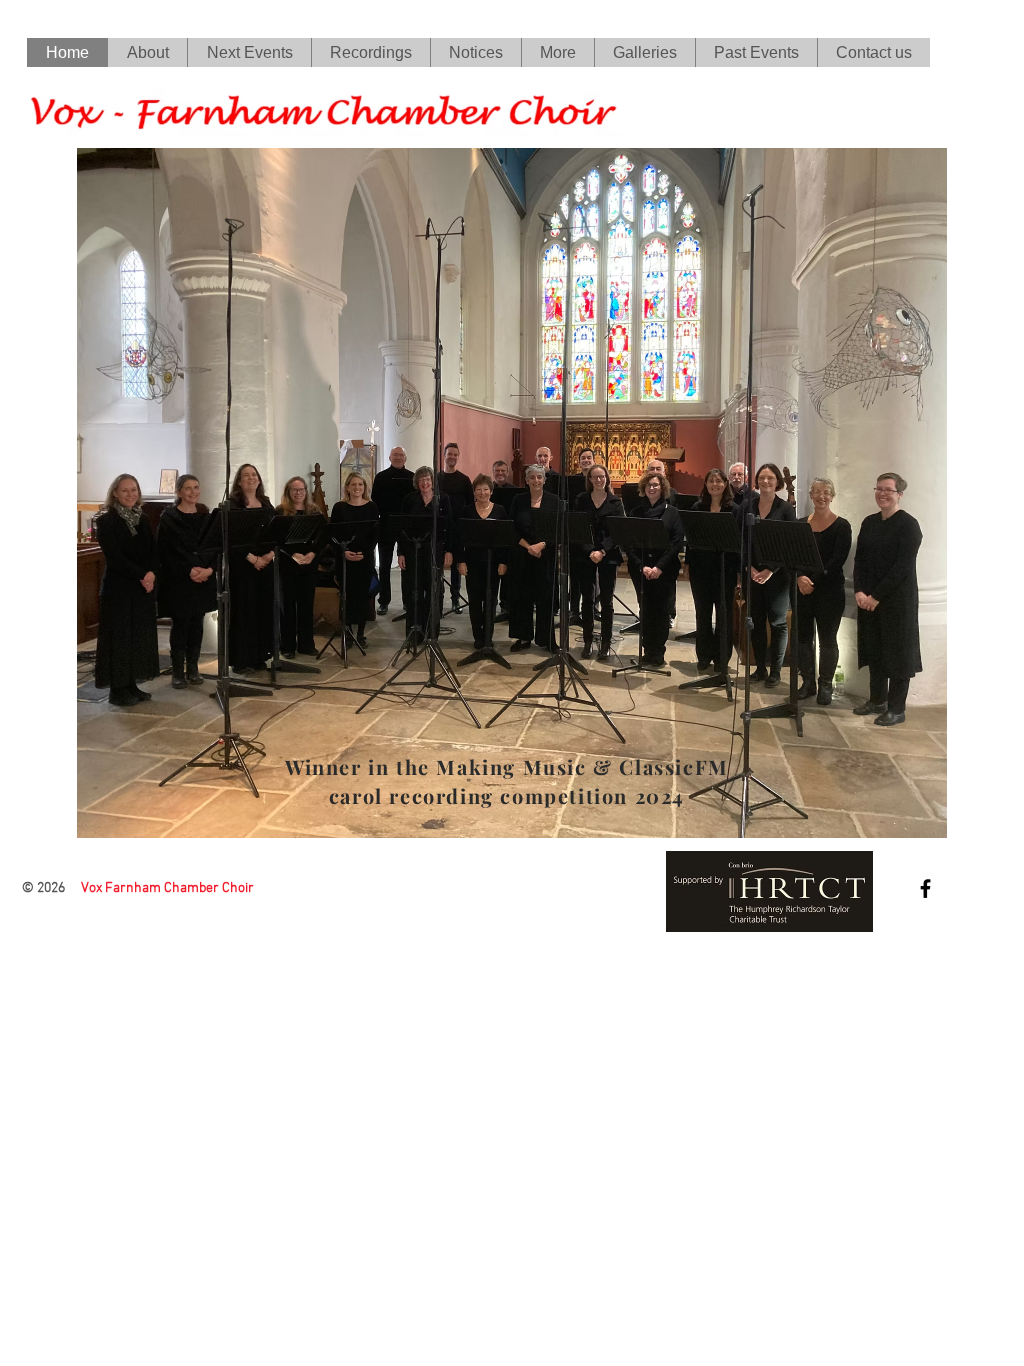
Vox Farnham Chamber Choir (167, 888)
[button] (370, 52)
